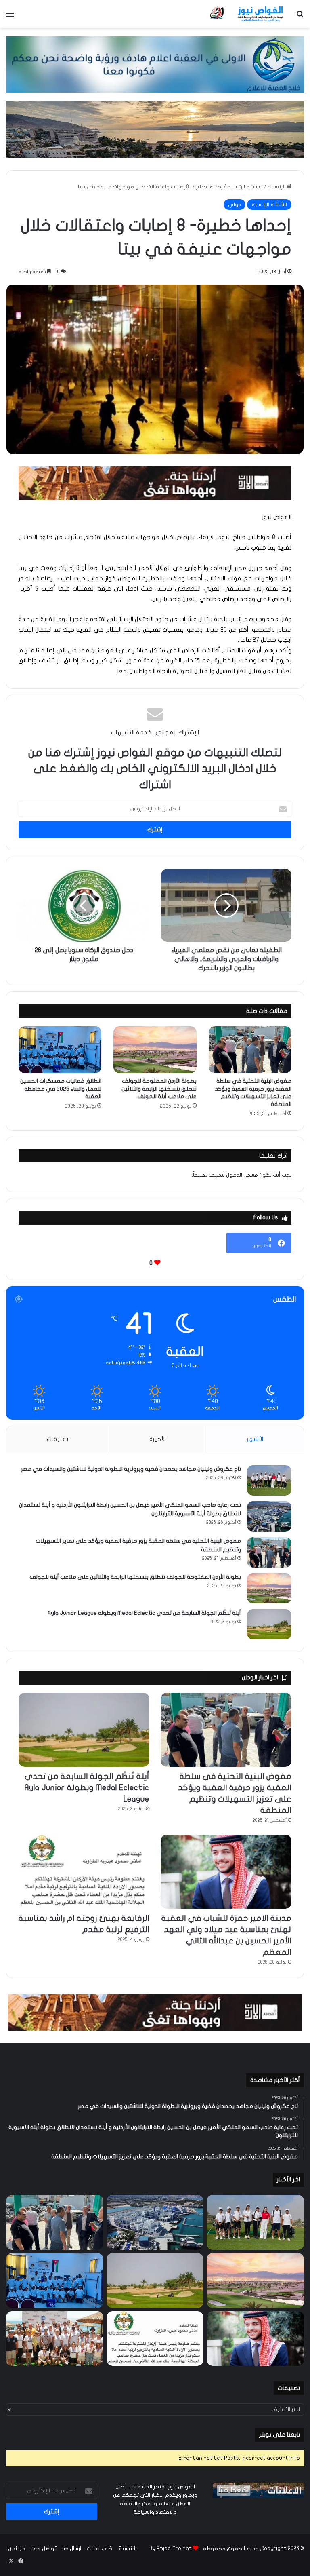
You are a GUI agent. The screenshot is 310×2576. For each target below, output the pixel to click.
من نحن (17, 2549)
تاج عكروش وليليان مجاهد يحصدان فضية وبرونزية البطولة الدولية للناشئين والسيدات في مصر (131, 1469)
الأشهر (255, 1439)
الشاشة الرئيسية (245, 187)
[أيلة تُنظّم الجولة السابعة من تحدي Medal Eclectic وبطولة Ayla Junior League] (269, 1624)
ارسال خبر (71, 2549)
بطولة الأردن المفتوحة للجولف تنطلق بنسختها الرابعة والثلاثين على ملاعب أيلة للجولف (159, 1089)
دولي (235, 205)
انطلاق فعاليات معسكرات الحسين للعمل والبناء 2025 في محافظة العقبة (61, 1089)
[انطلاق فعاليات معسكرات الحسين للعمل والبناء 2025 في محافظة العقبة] (60, 1050)
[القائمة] (10, 17)
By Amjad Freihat (171, 2549)
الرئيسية (277, 187)
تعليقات (58, 1439)
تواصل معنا (44, 2549)
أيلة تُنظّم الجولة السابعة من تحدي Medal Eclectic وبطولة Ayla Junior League (144, 1613)
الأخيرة (158, 1439)
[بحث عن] (300, 17)
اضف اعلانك (100, 2549)
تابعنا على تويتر (280, 2435)
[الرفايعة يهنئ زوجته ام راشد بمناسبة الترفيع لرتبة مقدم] (84, 1872)
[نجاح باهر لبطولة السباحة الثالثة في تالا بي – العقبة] (55, 2339)
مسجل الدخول (242, 1175)
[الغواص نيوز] (247, 14)
